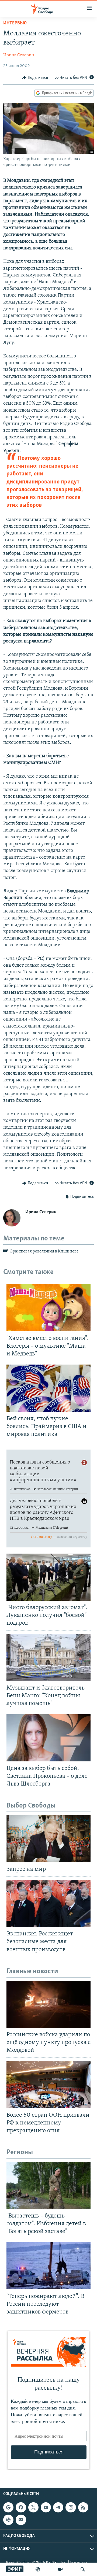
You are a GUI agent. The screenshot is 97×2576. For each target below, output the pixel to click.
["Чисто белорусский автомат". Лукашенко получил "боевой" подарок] (48, 1577)
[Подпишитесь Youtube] (46, 2507)
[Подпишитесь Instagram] (71, 2507)
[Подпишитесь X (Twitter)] (33, 2507)
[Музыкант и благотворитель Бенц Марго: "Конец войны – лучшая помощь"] (48, 1657)
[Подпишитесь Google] (8, 2507)
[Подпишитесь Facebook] (21, 2507)
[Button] (35, 78)
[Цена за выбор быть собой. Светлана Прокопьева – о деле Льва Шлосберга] (48, 1738)
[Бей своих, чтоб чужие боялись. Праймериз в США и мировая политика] (48, 1388)
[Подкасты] (8, 2520)
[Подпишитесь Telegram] (58, 2507)
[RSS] (83, 2507)
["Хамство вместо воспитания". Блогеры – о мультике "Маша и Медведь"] (48, 1308)
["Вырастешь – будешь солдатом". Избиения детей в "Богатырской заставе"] (48, 2185)
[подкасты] (38, 2569)
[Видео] (60, 2569)
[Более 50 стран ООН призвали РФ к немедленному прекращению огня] (48, 2085)
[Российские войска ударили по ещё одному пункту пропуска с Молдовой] (48, 2004)
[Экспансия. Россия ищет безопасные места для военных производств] (48, 1904)
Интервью (15, 23)
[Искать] (83, 2569)
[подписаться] (21, 2520)
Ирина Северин (19, 55)
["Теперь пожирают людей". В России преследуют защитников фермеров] (48, 2266)
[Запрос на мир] (48, 1839)
